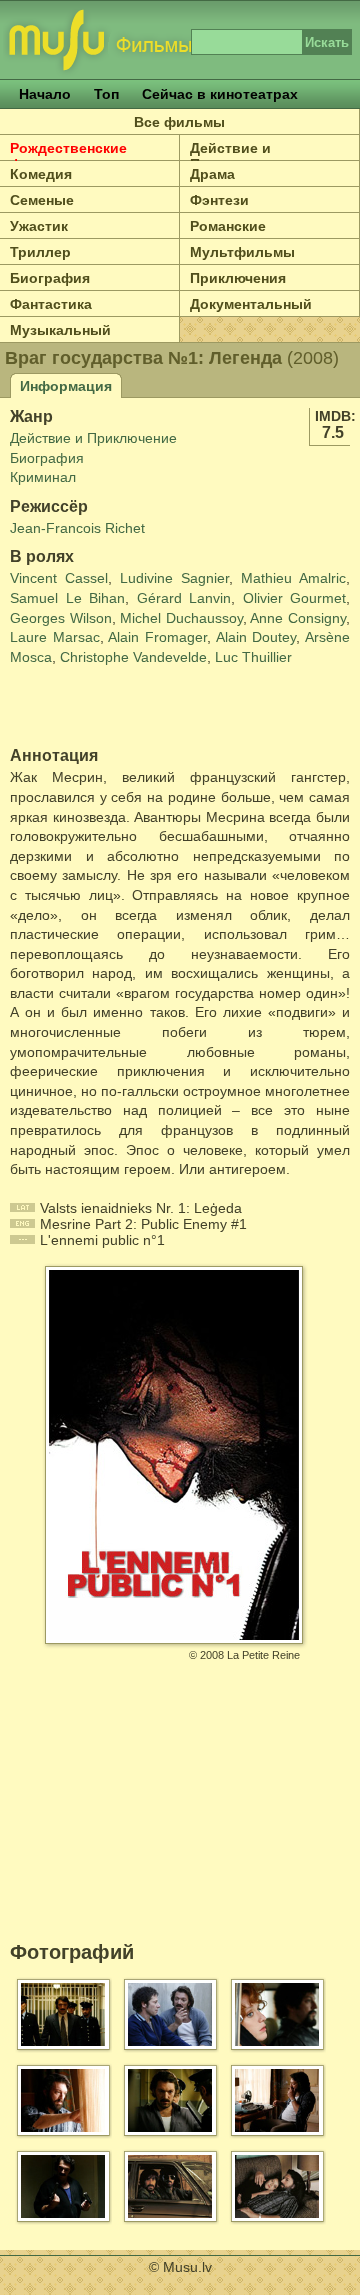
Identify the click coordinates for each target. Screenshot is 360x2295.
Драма (212, 174)
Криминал (43, 477)
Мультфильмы (242, 252)
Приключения (238, 278)
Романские (228, 226)
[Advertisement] (127, 707)
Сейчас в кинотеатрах (220, 94)
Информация (66, 386)
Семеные (42, 200)
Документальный (251, 304)
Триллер (40, 252)
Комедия (41, 174)
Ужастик (39, 226)
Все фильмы (179, 122)
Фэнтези (219, 200)
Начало (45, 94)
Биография (50, 278)
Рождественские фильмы (68, 156)
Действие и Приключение (238, 156)
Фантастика (51, 304)
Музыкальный (60, 330)
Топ (106, 94)
